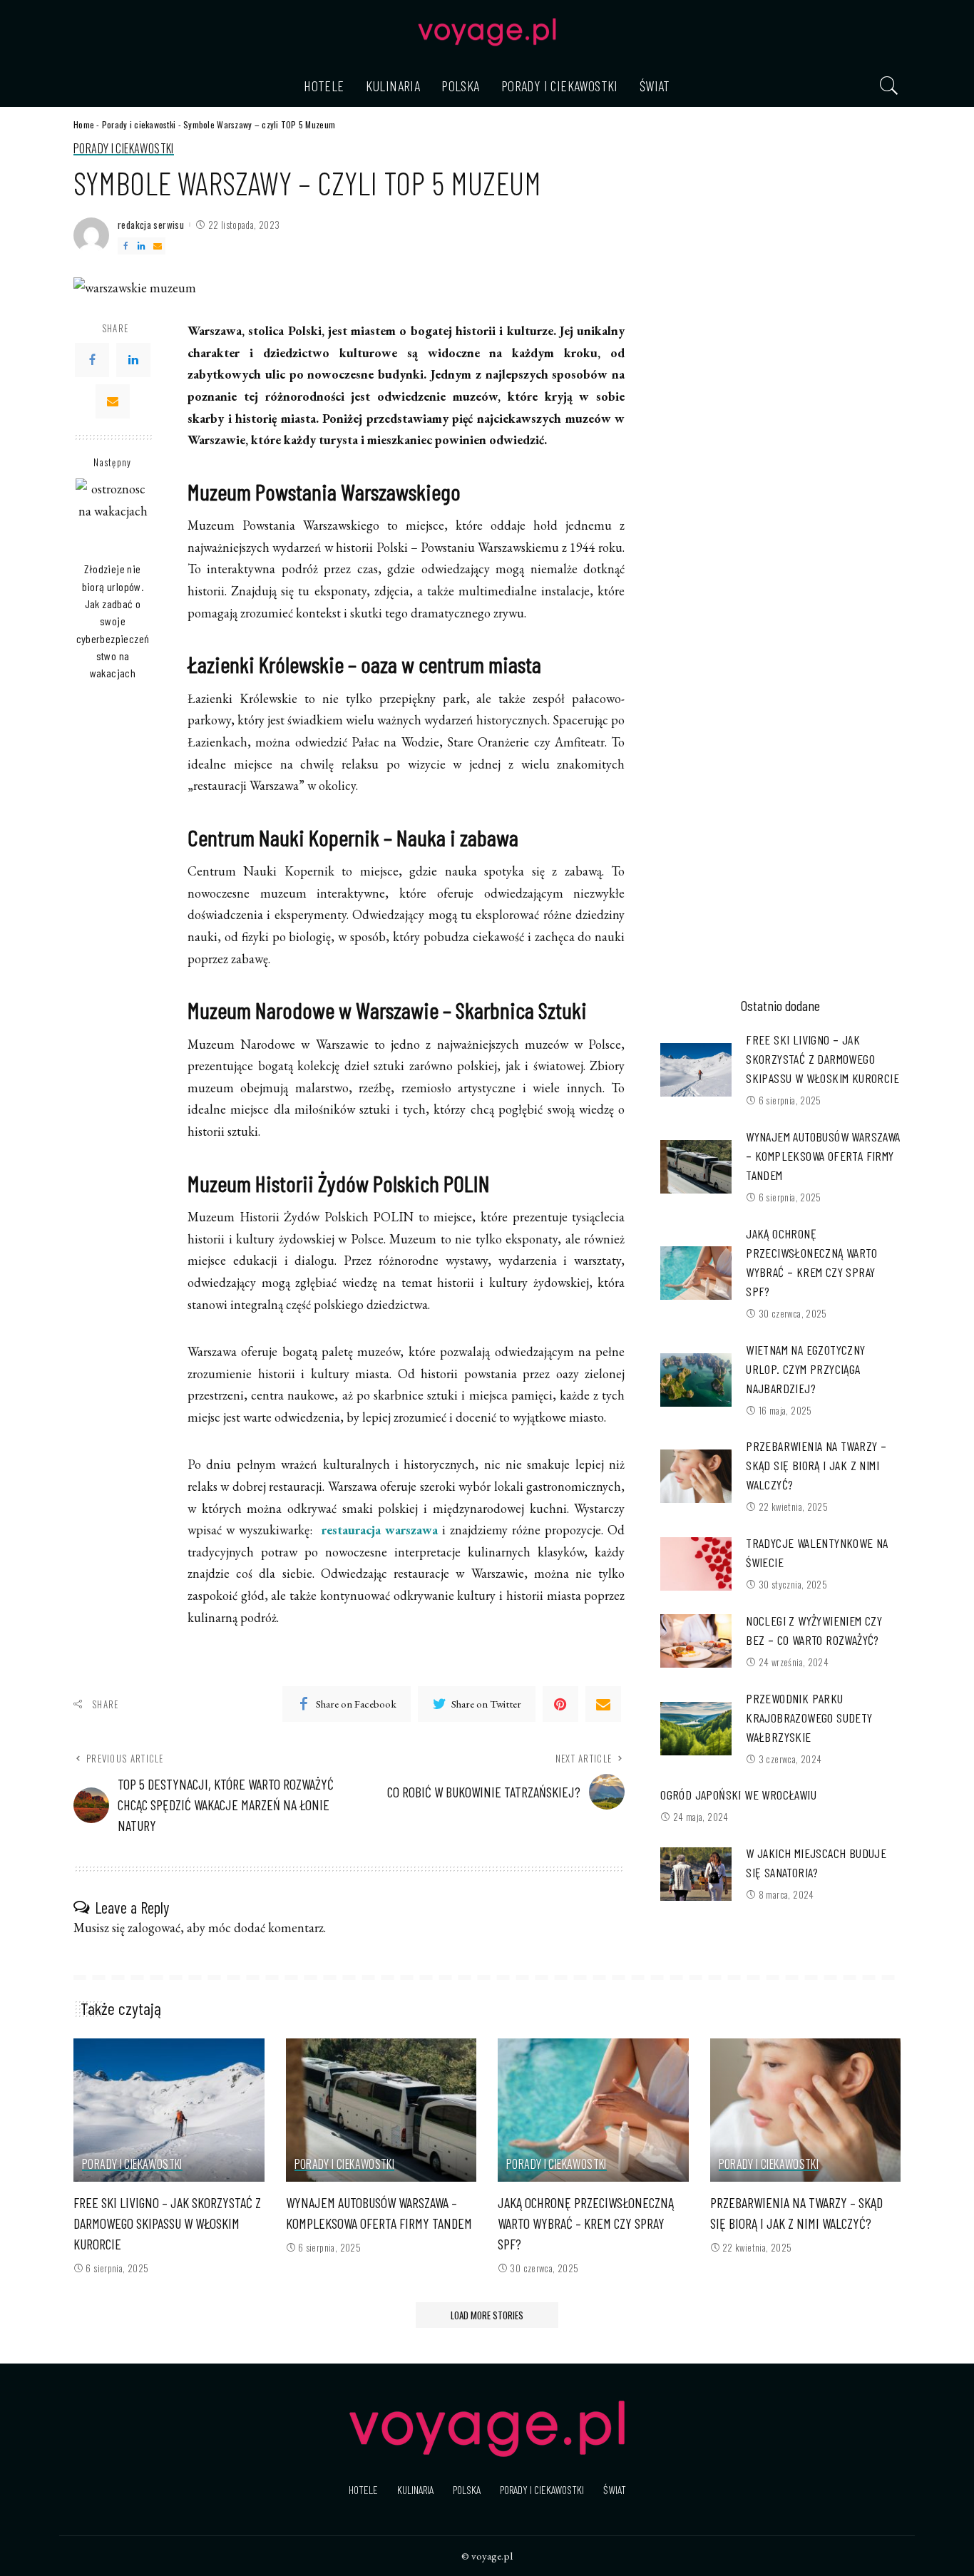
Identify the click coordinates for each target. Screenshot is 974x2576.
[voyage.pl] (487, 32)
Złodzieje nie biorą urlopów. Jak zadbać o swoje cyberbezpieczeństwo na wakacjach (113, 621)
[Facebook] (125, 246)
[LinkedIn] (141, 246)
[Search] (889, 86)
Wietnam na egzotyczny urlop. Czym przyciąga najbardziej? (805, 1369)
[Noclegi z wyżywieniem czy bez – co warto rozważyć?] (696, 1641)
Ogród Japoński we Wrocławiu (738, 1795)
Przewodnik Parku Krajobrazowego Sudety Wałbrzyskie (809, 1718)
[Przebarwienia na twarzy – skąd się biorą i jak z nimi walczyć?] (696, 1476)
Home (84, 124)
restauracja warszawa (380, 1530)
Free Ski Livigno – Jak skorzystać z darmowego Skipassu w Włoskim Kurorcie (822, 1059)
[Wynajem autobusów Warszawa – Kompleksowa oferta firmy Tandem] (696, 1167)
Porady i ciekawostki (139, 124)
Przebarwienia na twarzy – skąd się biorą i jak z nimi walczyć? (816, 1465)
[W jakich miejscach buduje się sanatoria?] (696, 1874)
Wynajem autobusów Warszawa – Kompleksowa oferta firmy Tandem (823, 1156)
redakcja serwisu (151, 225)
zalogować (154, 1928)
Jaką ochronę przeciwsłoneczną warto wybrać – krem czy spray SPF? (586, 2223)
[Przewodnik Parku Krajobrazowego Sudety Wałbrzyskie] (696, 1729)
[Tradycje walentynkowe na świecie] (696, 1564)
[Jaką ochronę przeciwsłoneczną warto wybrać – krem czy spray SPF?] (696, 1273)
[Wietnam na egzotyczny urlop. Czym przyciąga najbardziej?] (696, 1380)
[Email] (158, 246)
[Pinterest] (560, 1704)
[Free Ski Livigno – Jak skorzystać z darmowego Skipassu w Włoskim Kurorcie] (696, 1070)
